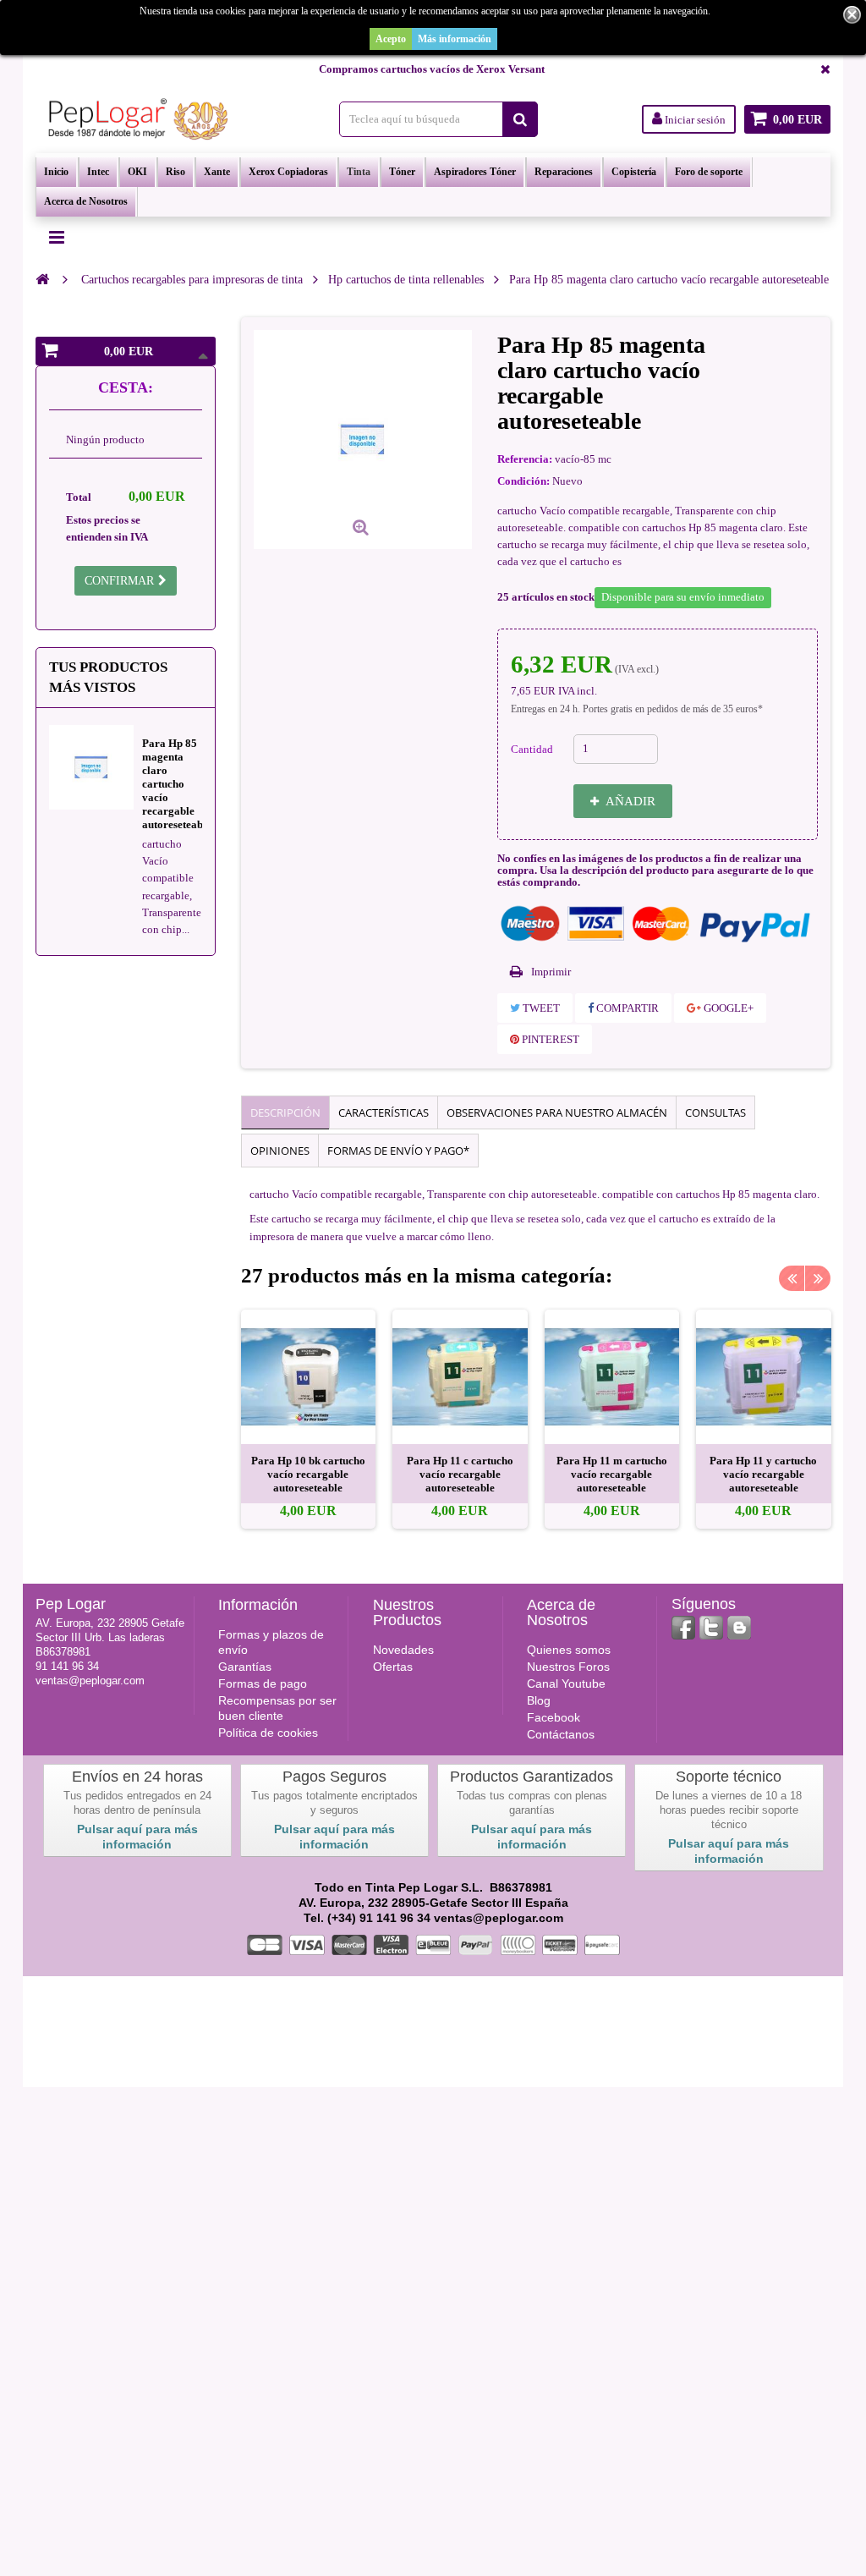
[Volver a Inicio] (42, 279)
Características (384, 1112)
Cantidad (532, 749)
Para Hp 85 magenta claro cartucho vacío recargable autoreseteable (177, 784)
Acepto (391, 39)
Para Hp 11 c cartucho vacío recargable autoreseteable (460, 1474)
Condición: (523, 481)
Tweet (540, 1008)
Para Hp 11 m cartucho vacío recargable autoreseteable (612, 1474)
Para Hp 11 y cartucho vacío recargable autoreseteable (763, 1474)
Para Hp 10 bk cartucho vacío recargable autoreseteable (308, 1474)
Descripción (285, 1112)
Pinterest (549, 1039)
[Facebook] (683, 1628)
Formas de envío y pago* (398, 1151)
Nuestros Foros (568, 1667)
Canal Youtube (566, 1683)
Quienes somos (569, 1650)
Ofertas (393, 1667)
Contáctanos (561, 1734)
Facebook (554, 1717)
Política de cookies (268, 1733)
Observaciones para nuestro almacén (557, 1112)
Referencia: (525, 459)
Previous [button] (792, 1278)
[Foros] (739, 1628)
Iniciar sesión (694, 120)
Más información (455, 39)
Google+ (727, 1008)
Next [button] (818, 1278)
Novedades (403, 1650)
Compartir (626, 1008)
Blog (539, 1700)
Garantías (245, 1667)
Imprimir (551, 972)
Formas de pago (263, 1683)
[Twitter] (711, 1628)
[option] (309, 1420)
